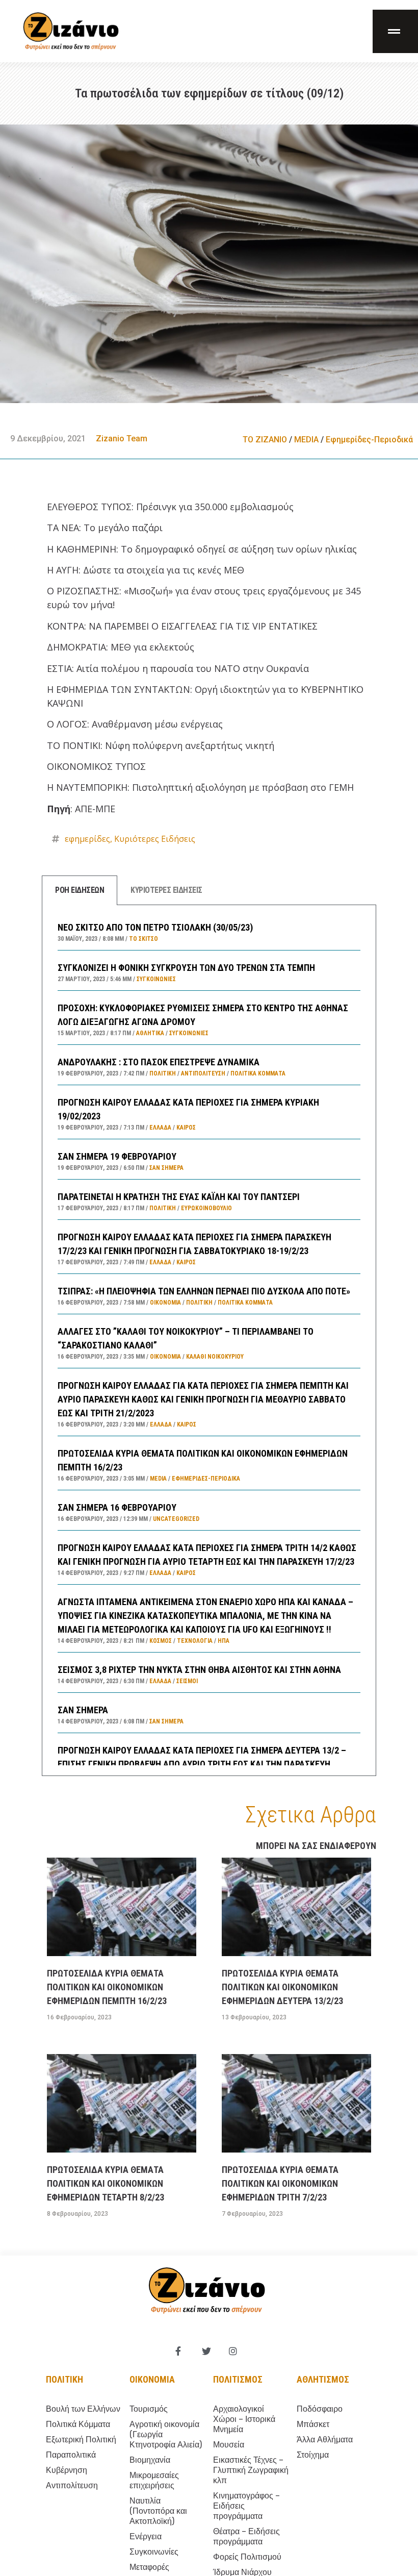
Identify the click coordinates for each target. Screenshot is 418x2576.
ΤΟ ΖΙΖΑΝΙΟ (265, 440)
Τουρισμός (149, 2409)
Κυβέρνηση (67, 2470)
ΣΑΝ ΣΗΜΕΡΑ (83, 1710)
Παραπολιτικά (71, 2455)
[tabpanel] (209, 1341)
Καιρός (186, 1128)
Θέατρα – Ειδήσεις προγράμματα (246, 2536)
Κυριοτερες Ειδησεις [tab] (166, 890)
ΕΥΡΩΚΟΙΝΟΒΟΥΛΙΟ (206, 1208)
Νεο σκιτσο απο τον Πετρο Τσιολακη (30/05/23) (155, 927)
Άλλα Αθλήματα (325, 2440)
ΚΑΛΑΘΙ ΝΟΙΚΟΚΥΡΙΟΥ (215, 1357)
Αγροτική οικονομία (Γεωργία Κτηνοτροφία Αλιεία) (166, 2434)
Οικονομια (152, 2379)
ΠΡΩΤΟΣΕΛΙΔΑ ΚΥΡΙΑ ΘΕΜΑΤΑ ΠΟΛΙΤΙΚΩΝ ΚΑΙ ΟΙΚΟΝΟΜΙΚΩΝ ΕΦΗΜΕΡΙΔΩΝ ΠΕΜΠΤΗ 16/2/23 (107, 1987)
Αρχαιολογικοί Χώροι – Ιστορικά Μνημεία (244, 2419)
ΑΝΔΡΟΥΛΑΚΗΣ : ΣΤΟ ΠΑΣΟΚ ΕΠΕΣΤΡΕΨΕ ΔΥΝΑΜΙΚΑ (159, 1062)
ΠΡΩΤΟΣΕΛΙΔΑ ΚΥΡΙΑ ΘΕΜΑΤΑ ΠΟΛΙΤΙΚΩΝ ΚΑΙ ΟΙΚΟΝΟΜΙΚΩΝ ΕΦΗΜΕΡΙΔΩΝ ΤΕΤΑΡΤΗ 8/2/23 (106, 2183)
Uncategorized (176, 1519)
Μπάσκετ (313, 2424)
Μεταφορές (149, 2567)
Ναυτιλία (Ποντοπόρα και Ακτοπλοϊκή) (158, 2511)
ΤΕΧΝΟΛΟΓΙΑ (195, 1641)
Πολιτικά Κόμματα (258, 1073)
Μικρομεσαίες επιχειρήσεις (154, 2480)
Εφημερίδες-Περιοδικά (369, 440)
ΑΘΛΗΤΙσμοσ (323, 2379)
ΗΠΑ (224, 1641)
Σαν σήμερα (166, 1168)
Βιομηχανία (150, 2460)
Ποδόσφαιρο (320, 2409)
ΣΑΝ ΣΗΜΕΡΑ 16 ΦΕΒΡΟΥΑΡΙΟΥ (117, 1507)
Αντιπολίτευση (203, 1073)
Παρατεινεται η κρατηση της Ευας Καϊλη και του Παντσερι (179, 1197)
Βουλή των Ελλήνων (83, 2409)
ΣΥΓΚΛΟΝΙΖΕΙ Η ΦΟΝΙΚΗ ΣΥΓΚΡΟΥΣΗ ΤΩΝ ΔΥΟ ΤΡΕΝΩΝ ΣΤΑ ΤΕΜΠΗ (186, 968)
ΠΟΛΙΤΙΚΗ (163, 1073)
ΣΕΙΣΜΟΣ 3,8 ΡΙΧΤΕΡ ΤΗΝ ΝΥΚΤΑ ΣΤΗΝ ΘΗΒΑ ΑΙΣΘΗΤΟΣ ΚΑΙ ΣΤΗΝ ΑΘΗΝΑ (199, 1670)
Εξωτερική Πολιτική (81, 2440)
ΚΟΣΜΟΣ (161, 1641)
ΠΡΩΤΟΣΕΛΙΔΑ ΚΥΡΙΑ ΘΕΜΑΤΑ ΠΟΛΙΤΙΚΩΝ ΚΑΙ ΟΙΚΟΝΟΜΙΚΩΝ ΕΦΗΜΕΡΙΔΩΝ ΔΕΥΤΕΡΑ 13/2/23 (282, 1987)
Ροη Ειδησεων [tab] (80, 890)
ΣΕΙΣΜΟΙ (187, 1681)
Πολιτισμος (238, 2379)
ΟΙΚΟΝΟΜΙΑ (165, 1303)
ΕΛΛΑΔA (160, 1128)
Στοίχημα (313, 2455)
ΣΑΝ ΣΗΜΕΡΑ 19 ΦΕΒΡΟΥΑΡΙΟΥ (117, 1156)
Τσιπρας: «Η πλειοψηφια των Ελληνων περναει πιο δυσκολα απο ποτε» (204, 1291)
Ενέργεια (146, 2536)
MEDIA (306, 440)
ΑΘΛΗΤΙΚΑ (150, 1033)
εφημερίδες (87, 839)
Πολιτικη (64, 2379)
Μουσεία (229, 2445)
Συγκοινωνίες (156, 979)
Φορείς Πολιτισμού (247, 2557)
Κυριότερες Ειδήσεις (155, 839)
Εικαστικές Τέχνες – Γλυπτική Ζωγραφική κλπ (251, 2470)
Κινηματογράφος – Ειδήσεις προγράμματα (246, 2506)
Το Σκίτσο (143, 939)
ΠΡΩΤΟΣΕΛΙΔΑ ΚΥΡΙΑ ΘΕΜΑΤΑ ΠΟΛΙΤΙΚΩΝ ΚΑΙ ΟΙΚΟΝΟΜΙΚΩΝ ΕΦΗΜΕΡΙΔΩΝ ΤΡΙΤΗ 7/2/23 (280, 2183)
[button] (395, 31)
